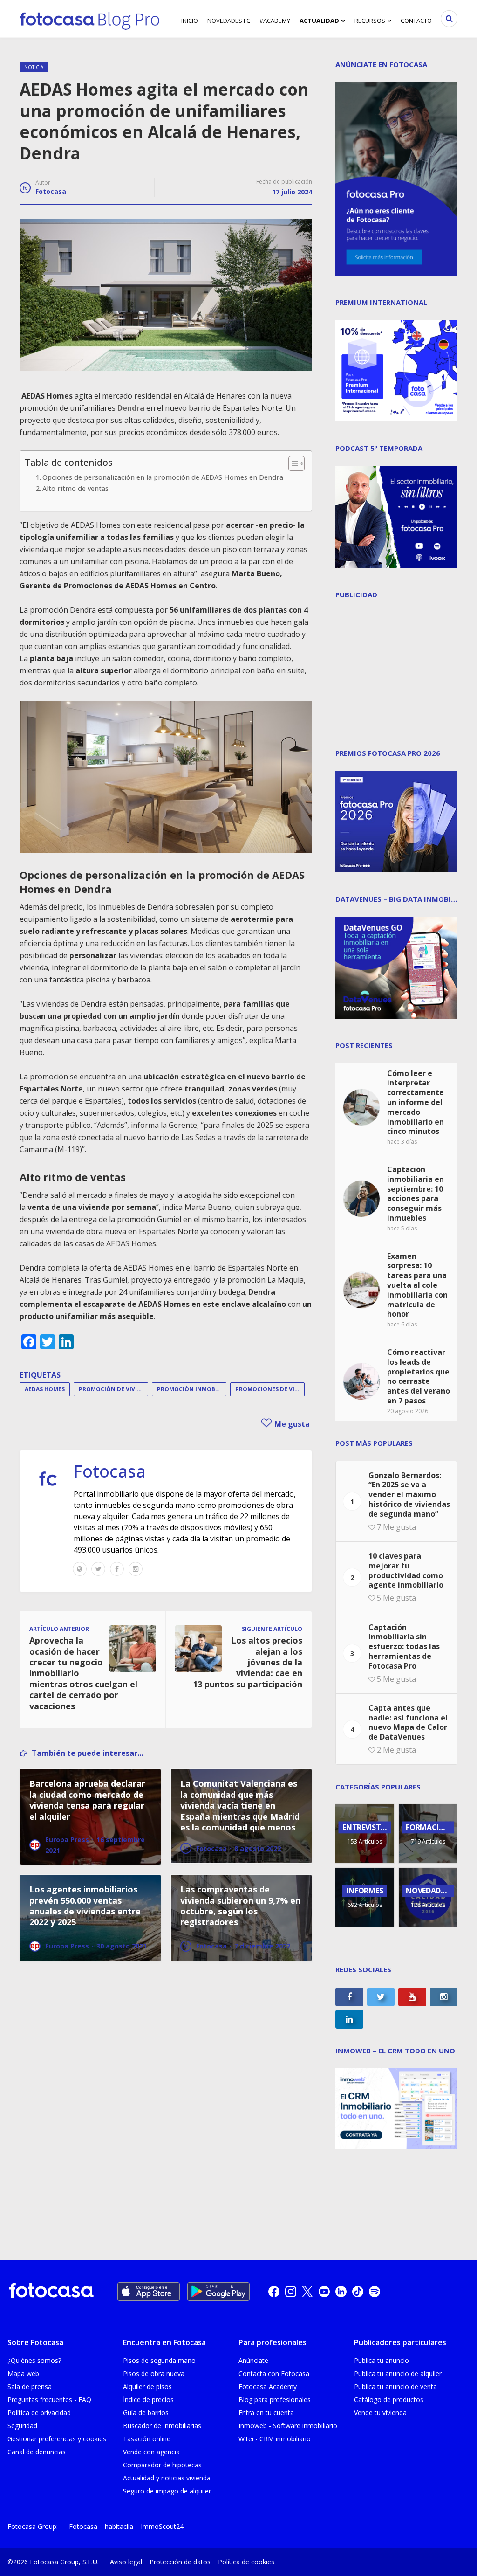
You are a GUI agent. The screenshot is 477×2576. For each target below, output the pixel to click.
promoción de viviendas (113, 1389)
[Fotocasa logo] (51, 2291)
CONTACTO (416, 21)
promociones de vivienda (270, 1389)
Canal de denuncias (37, 2452)
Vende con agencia (151, 2452)
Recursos (370, 21)
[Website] (80, 1569)
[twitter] (307, 2292)
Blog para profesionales (275, 2400)
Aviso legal (126, 2562)
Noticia (34, 67)
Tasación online (147, 2439)
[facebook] (274, 2292)
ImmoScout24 (162, 2526)
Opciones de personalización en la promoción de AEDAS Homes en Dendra (163, 477)
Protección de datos (180, 2562)
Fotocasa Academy (268, 2386)
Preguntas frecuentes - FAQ (49, 2400)
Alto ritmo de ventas (75, 488)
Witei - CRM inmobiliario (275, 2439)
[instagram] (291, 2292)
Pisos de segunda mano (159, 2360)
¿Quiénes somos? (34, 2360)
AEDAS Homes (45, 1389)
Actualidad (319, 21)
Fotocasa (51, 191)
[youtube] (324, 2292)
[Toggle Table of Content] (292, 463)
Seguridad (22, 2426)
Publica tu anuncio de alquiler (398, 2373)
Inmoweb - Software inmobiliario (288, 2426)
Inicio (190, 21)
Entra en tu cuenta (266, 2413)
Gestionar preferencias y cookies (57, 2439)
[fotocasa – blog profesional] (89, 19)
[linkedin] (341, 2292)
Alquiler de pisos (147, 2386)
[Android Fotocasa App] (218, 2292)
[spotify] (375, 2292)
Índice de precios (148, 2400)
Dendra (131, 408)
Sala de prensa (30, 2386)
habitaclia (119, 2526)
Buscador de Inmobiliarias (162, 2426)
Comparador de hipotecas (162, 2465)
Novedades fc (229, 21)
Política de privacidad (39, 2413)
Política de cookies (246, 2562)
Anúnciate (253, 2360)
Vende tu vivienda (380, 2413)
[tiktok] (358, 2292)
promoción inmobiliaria (192, 1389)
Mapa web (23, 2373)
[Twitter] (98, 1569)
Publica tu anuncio (382, 2360)
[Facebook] (117, 1569)
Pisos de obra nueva (154, 2373)
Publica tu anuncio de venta (395, 2386)
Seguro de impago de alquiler (167, 2491)
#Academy (275, 21)
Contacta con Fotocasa (274, 2373)
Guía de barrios (146, 2413)
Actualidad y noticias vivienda (167, 2478)
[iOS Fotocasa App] (149, 2292)
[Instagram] (136, 1569)
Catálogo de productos (389, 2400)
